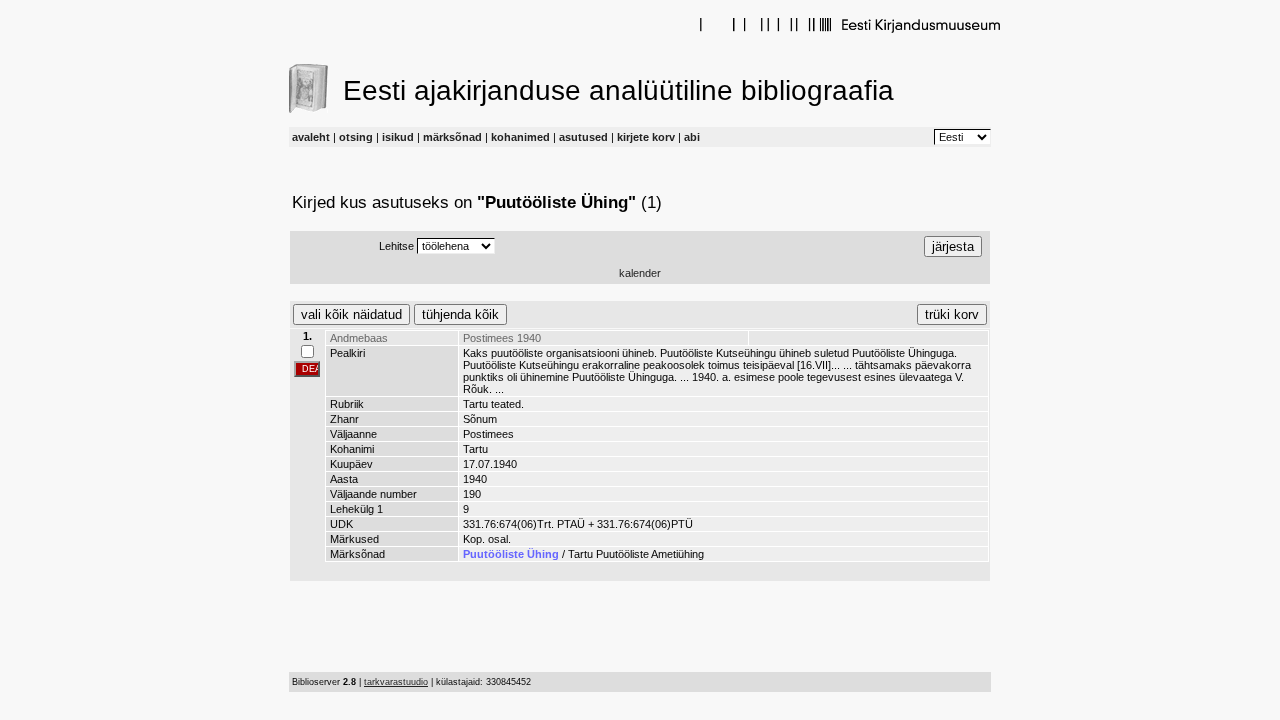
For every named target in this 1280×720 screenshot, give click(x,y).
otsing (356, 137)
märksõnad (452, 137)
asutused (583, 137)
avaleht (311, 137)
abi (692, 137)
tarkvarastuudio (396, 682)
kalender (640, 273)
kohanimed (520, 137)
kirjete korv (646, 137)
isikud (398, 137)
